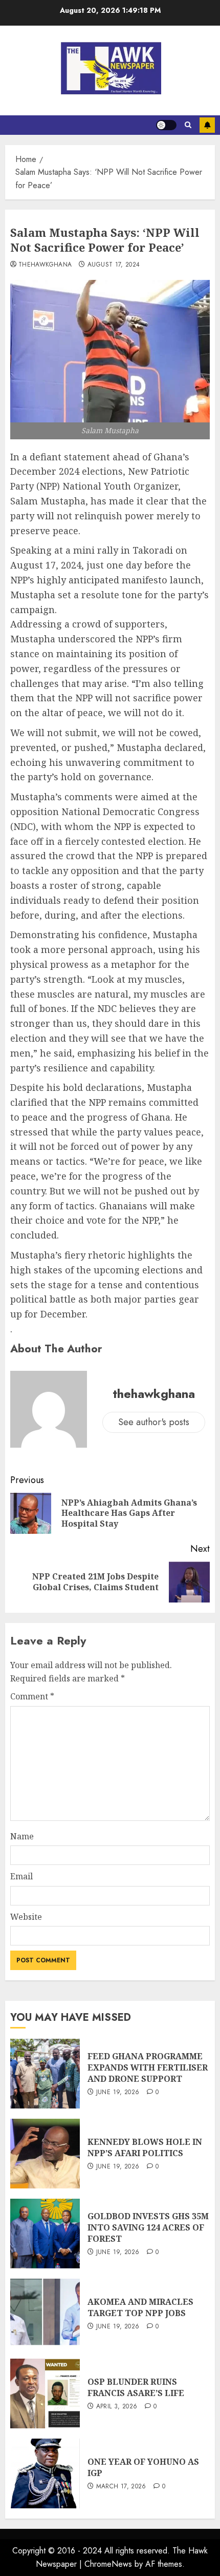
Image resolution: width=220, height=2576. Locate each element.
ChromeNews (108, 2564)
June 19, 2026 (118, 2093)
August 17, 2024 (114, 265)
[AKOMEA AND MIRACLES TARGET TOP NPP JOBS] (45, 2314)
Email (21, 1876)
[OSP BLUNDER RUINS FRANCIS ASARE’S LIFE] (45, 2394)
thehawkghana (45, 265)
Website (26, 1917)
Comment (32, 1696)
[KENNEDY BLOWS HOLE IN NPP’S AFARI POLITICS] (45, 2154)
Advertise (207, 125)
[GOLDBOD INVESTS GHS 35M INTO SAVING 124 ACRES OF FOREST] (45, 2234)
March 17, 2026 (121, 2487)
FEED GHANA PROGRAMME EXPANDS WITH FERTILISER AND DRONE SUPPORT (148, 2068)
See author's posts (154, 1422)
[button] (188, 125)
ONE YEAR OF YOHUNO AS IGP (143, 2467)
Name (22, 1836)
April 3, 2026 (117, 2407)
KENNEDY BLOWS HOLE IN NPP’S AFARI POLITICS (145, 2147)
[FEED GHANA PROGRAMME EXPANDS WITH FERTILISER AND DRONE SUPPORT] (45, 2074)
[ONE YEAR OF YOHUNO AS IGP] (45, 2473)
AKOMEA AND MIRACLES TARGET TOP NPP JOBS (140, 2307)
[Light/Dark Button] (166, 125)
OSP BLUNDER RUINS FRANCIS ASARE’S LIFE (136, 2387)
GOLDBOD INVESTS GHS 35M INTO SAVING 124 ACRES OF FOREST (148, 2228)
